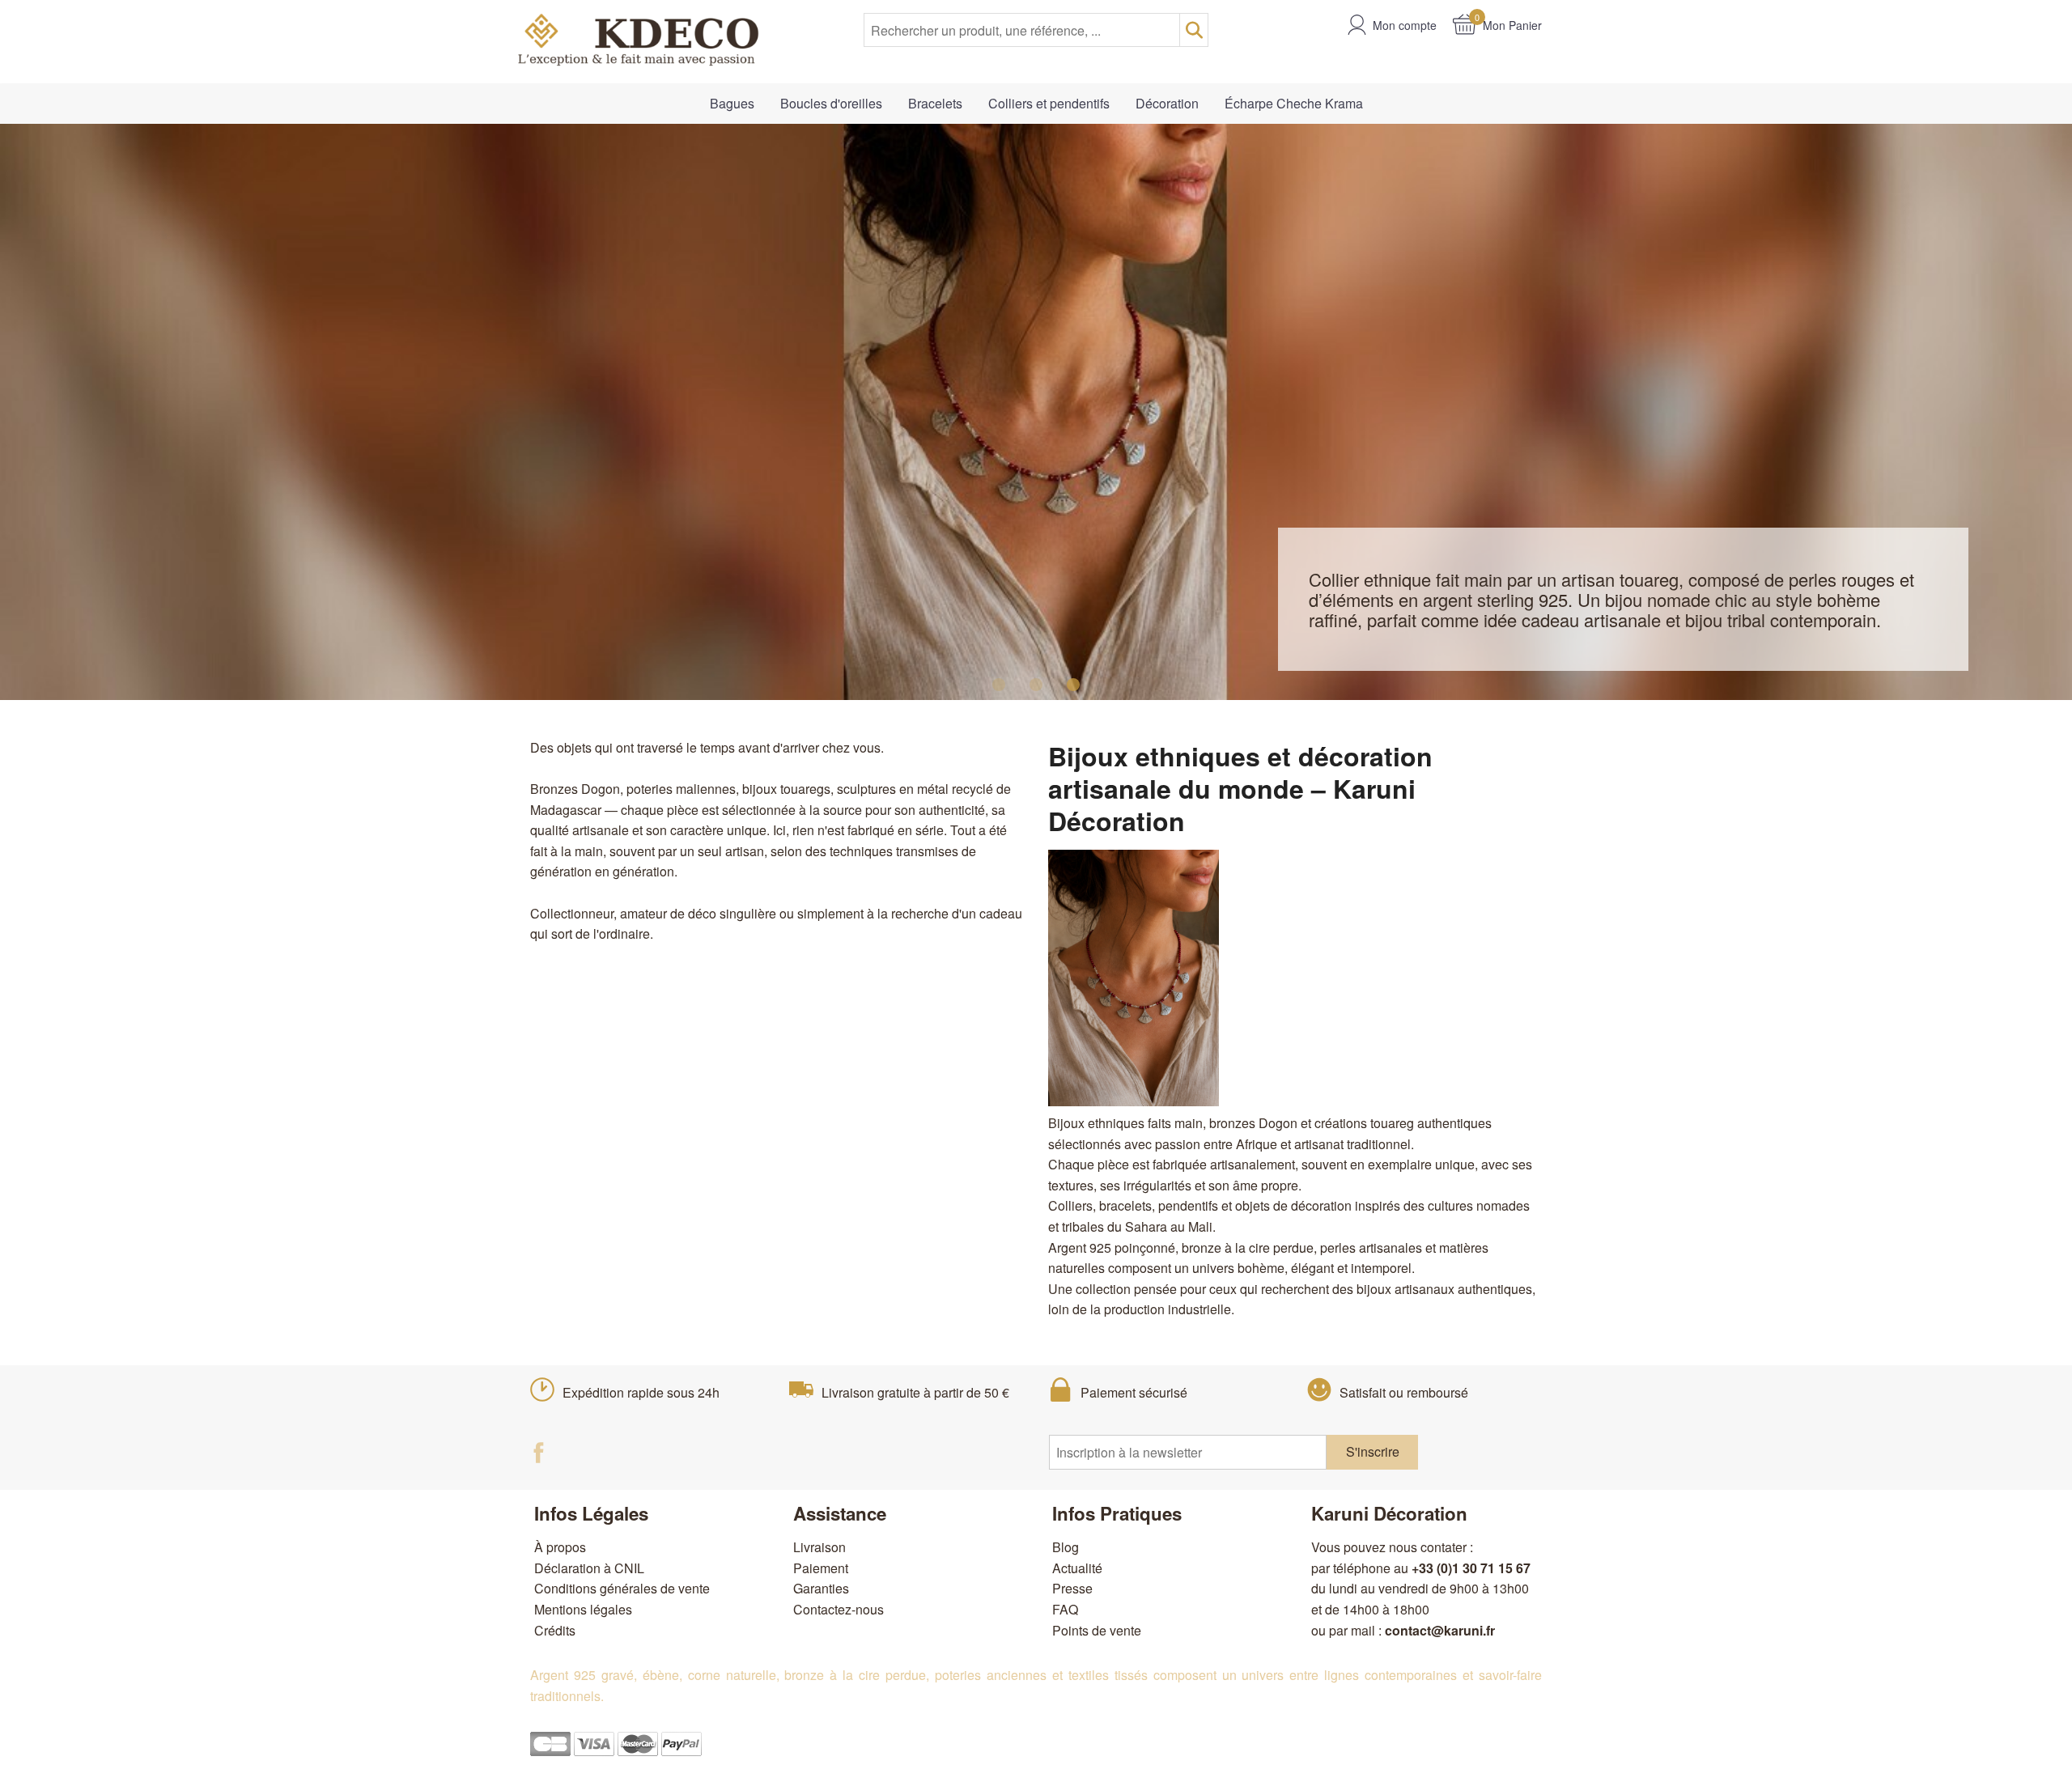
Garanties (821, 1588)
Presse (1072, 1588)
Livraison (819, 1547)
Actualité (1077, 1568)
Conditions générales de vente (622, 1588)
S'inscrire (1373, 1451)
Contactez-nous (839, 1609)
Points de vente (1097, 1630)
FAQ (1065, 1609)
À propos (560, 1547)
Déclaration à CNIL (589, 1568)
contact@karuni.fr (1440, 1630)
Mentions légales (583, 1609)
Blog (1066, 1547)
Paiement (821, 1568)
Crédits (555, 1630)
